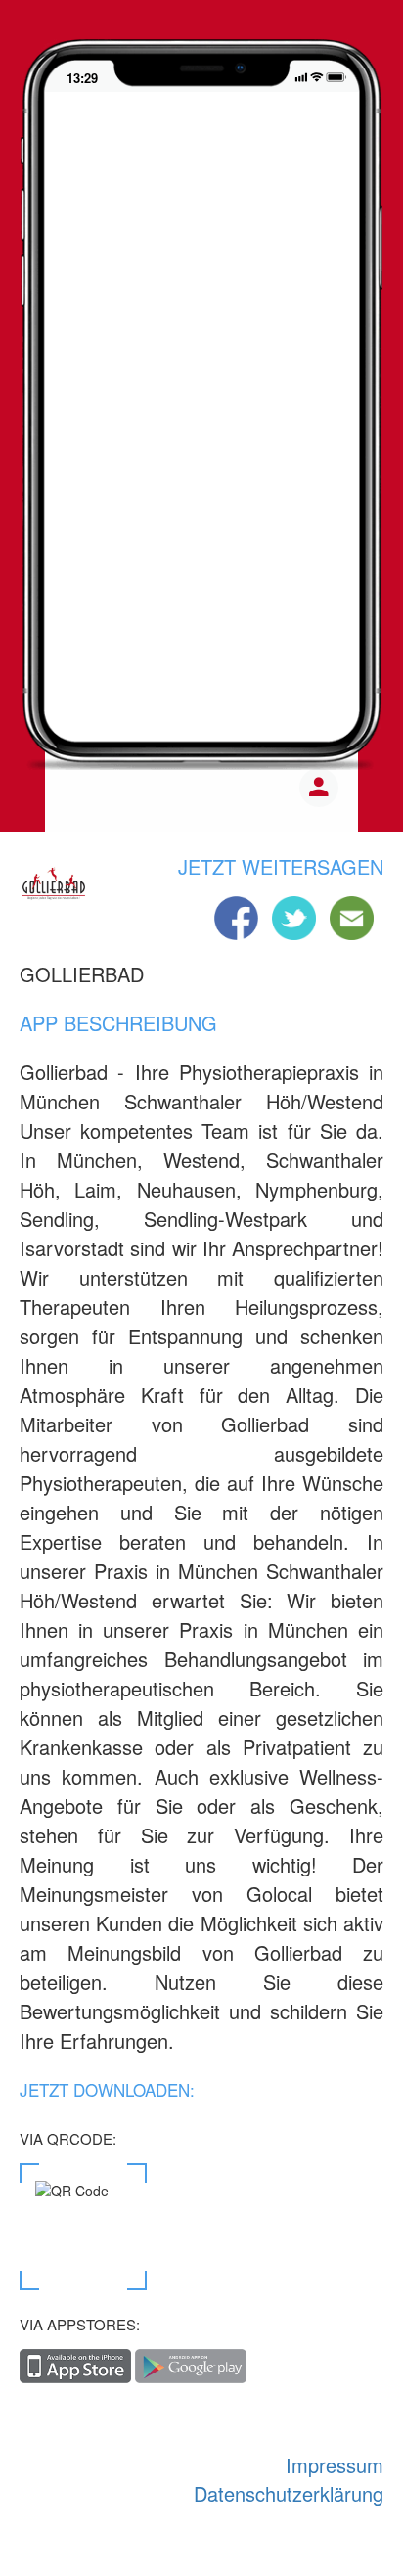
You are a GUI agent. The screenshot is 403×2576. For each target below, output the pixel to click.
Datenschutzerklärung (289, 2493)
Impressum (335, 2465)
